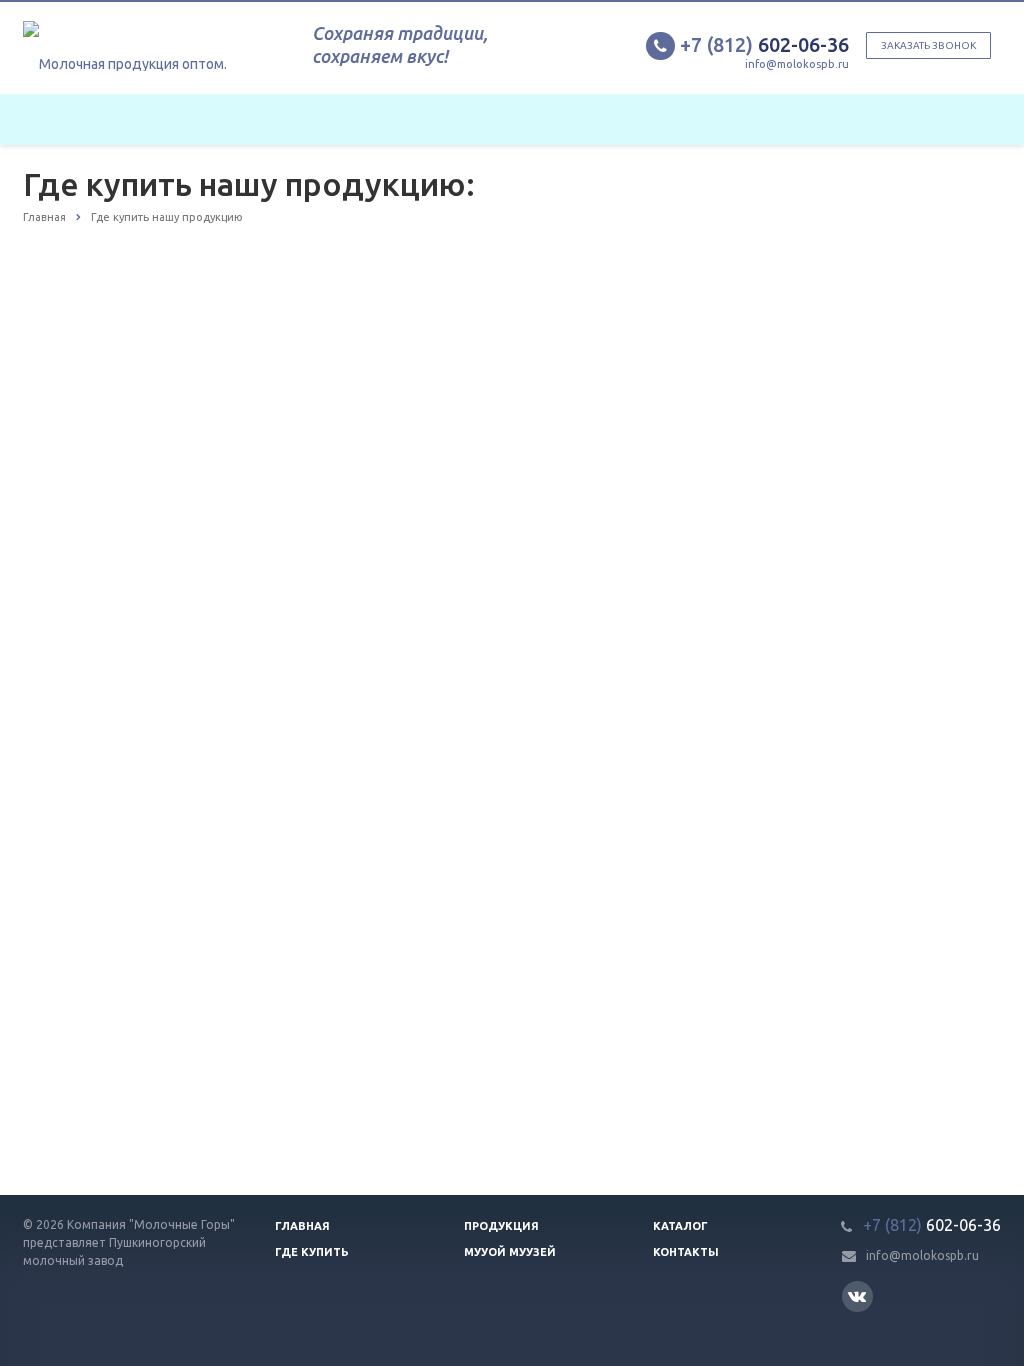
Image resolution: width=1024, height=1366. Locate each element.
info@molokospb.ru (797, 64)
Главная (302, 1226)
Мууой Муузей (510, 1252)
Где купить (312, 1252)
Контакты (686, 1252)
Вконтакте (857, 1296)
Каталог (680, 1226)
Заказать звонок (928, 45)
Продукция (501, 1226)
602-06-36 (764, 44)
